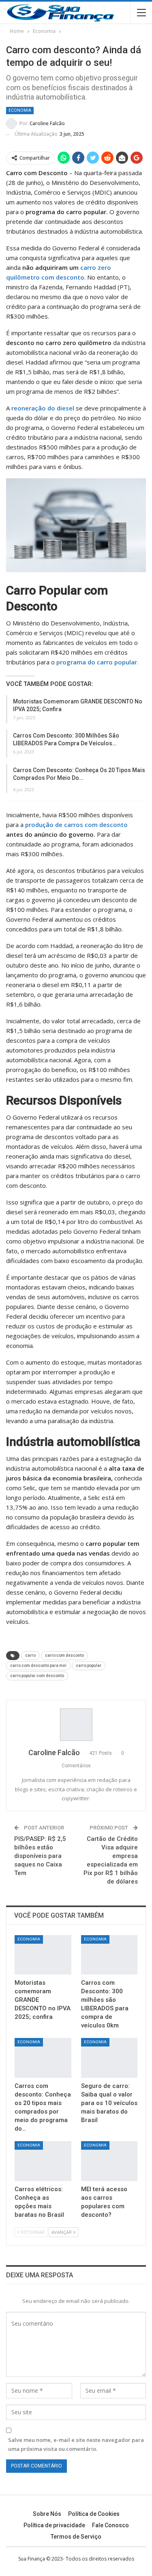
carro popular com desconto (37, 1676)
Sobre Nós (47, 2514)
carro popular (89, 1666)
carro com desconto (64, 1655)
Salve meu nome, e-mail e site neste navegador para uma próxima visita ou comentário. (76, 2444)
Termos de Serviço (76, 2537)
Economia (20, 110)
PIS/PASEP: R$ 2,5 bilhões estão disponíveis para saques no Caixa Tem (40, 1856)
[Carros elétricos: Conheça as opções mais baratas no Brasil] (43, 2161)
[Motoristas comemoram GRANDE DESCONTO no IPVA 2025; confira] (43, 1955)
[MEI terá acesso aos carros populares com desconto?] (109, 2161)
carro (30, 1655)
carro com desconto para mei (38, 1666)
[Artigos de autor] (76, 1725)
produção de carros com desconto (76, 825)
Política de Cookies (94, 2514)
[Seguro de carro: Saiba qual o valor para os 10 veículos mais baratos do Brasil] (109, 2058)
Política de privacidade (54, 2525)
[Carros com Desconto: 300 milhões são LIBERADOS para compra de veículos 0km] (109, 1955)
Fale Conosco (110, 2525)
